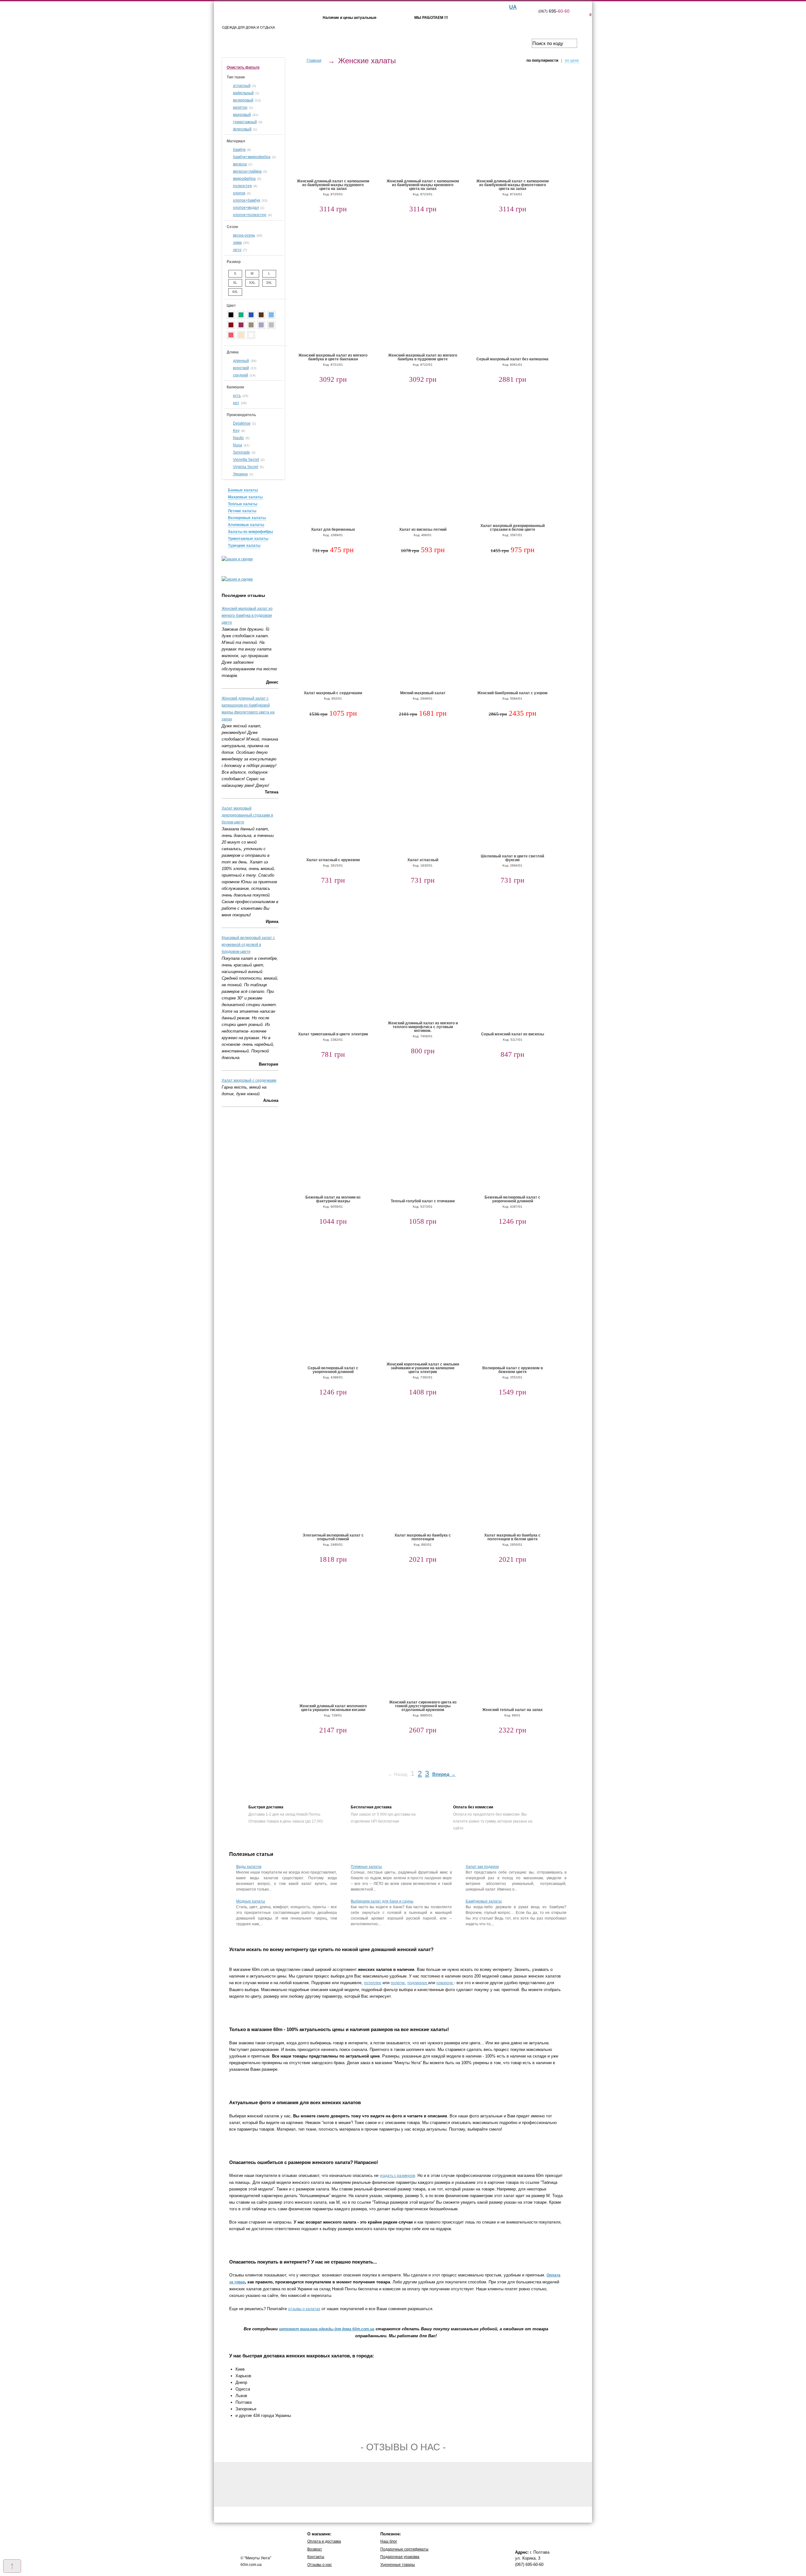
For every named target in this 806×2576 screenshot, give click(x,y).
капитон (240, 107)
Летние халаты (242, 511)
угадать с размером (397, 2176)
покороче (445, 1983)
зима (237, 243)
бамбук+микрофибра (252, 157)
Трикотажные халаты (248, 539)
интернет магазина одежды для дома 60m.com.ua (327, 2329)
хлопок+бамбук (247, 200)
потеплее (373, 1983)
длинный (241, 361)
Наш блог (389, 2541)
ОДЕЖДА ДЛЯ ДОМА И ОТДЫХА (248, 27)
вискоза (240, 164)
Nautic (238, 438)
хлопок (239, 193)
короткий (241, 368)
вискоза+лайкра (247, 171)
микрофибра (244, 179)
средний (241, 375)
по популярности (542, 60)
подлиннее (418, 1983)
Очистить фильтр (243, 67)
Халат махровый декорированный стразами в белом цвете (247, 815)
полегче (398, 1983)
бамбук (239, 150)
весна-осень (244, 235)
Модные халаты (251, 1901)
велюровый (243, 100)
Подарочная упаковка (400, 2557)
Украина (240, 474)
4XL (235, 292)
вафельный (243, 93)
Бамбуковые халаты (484, 1901)
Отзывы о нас (320, 2565)
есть (237, 396)
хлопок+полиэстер (250, 215)
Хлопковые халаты (246, 525)
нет (236, 403)
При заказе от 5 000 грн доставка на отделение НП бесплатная (383, 1814)
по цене (572, 60)
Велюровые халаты (247, 518)
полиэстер (242, 186)
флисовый (242, 129)
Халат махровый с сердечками (249, 1080)
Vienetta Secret (246, 460)
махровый (242, 115)
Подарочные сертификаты (404, 2549)
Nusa (238, 445)
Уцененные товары (398, 2565)
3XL (269, 283)
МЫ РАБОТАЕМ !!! (431, 18)
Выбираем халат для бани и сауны (382, 1901)
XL (235, 283)
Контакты (316, 2557)
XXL (252, 283)
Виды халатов (249, 1867)
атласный (242, 86)
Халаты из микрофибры (250, 532)
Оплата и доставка (324, 2541)
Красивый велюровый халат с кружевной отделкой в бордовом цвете (248, 945)
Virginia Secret (246, 467)
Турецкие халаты (244, 546)
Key (236, 431)
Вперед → (444, 1774)
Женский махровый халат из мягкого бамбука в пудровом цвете (247, 615)
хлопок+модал (246, 208)
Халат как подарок (482, 1867)
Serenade (241, 452)
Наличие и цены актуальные (350, 18)
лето (237, 250)
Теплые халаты (243, 504)
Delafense (242, 423)
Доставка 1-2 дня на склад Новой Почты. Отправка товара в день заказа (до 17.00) (286, 1814)
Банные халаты (243, 490)
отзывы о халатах (304, 2309)
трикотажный (245, 122)
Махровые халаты (245, 497)
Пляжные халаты (366, 1867)
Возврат (315, 2549)
